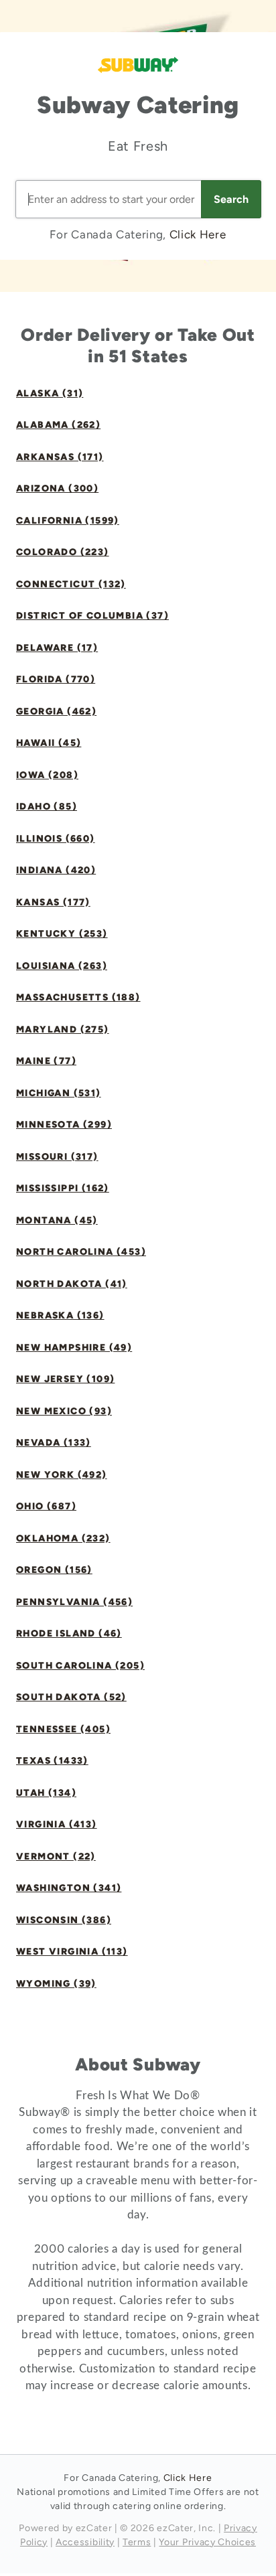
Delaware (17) (57, 648)
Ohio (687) (46, 1506)
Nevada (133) (54, 1443)
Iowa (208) (47, 775)
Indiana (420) (56, 870)
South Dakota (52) (71, 1697)
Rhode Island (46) (69, 1634)
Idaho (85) (47, 807)
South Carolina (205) (80, 1666)
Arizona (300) (57, 488)
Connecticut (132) (71, 584)
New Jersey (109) (65, 1379)
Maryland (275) (63, 1030)
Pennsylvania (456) (74, 1602)
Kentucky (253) (62, 934)
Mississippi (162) (63, 1188)
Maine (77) (46, 1061)
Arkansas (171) (60, 457)
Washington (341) (69, 1888)
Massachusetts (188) (78, 997)
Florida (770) (56, 679)
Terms (137, 2542)
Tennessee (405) (63, 1729)
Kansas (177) (53, 902)
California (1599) (68, 521)
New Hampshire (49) (74, 1348)
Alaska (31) (50, 393)
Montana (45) (57, 1220)
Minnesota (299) (64, 1125)
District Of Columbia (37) (92, 616)
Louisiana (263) (62, 966)
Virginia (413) (57, 1824)
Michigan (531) (59, 1093)
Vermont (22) (56, 1857)
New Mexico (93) (64, 1411)
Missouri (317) (57, 1157)
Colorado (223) (63, 552)
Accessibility (85, 2542)
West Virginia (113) (72, 1952)
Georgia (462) (56, 711)
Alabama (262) (58, 425)
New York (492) (62, 1475)
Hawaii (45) (49, 743)
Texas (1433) (52, 1761)
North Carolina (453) (81, 1252)
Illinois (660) (56, 839)
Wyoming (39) (56, 1984)
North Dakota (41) (72, 1284)
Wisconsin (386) (64, 1920)
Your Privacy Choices (207, 2542)
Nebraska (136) (60, 1315)
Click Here (198, 234)
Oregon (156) (54, 1570)
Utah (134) (46, 1793)
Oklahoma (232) (63, 1538)
